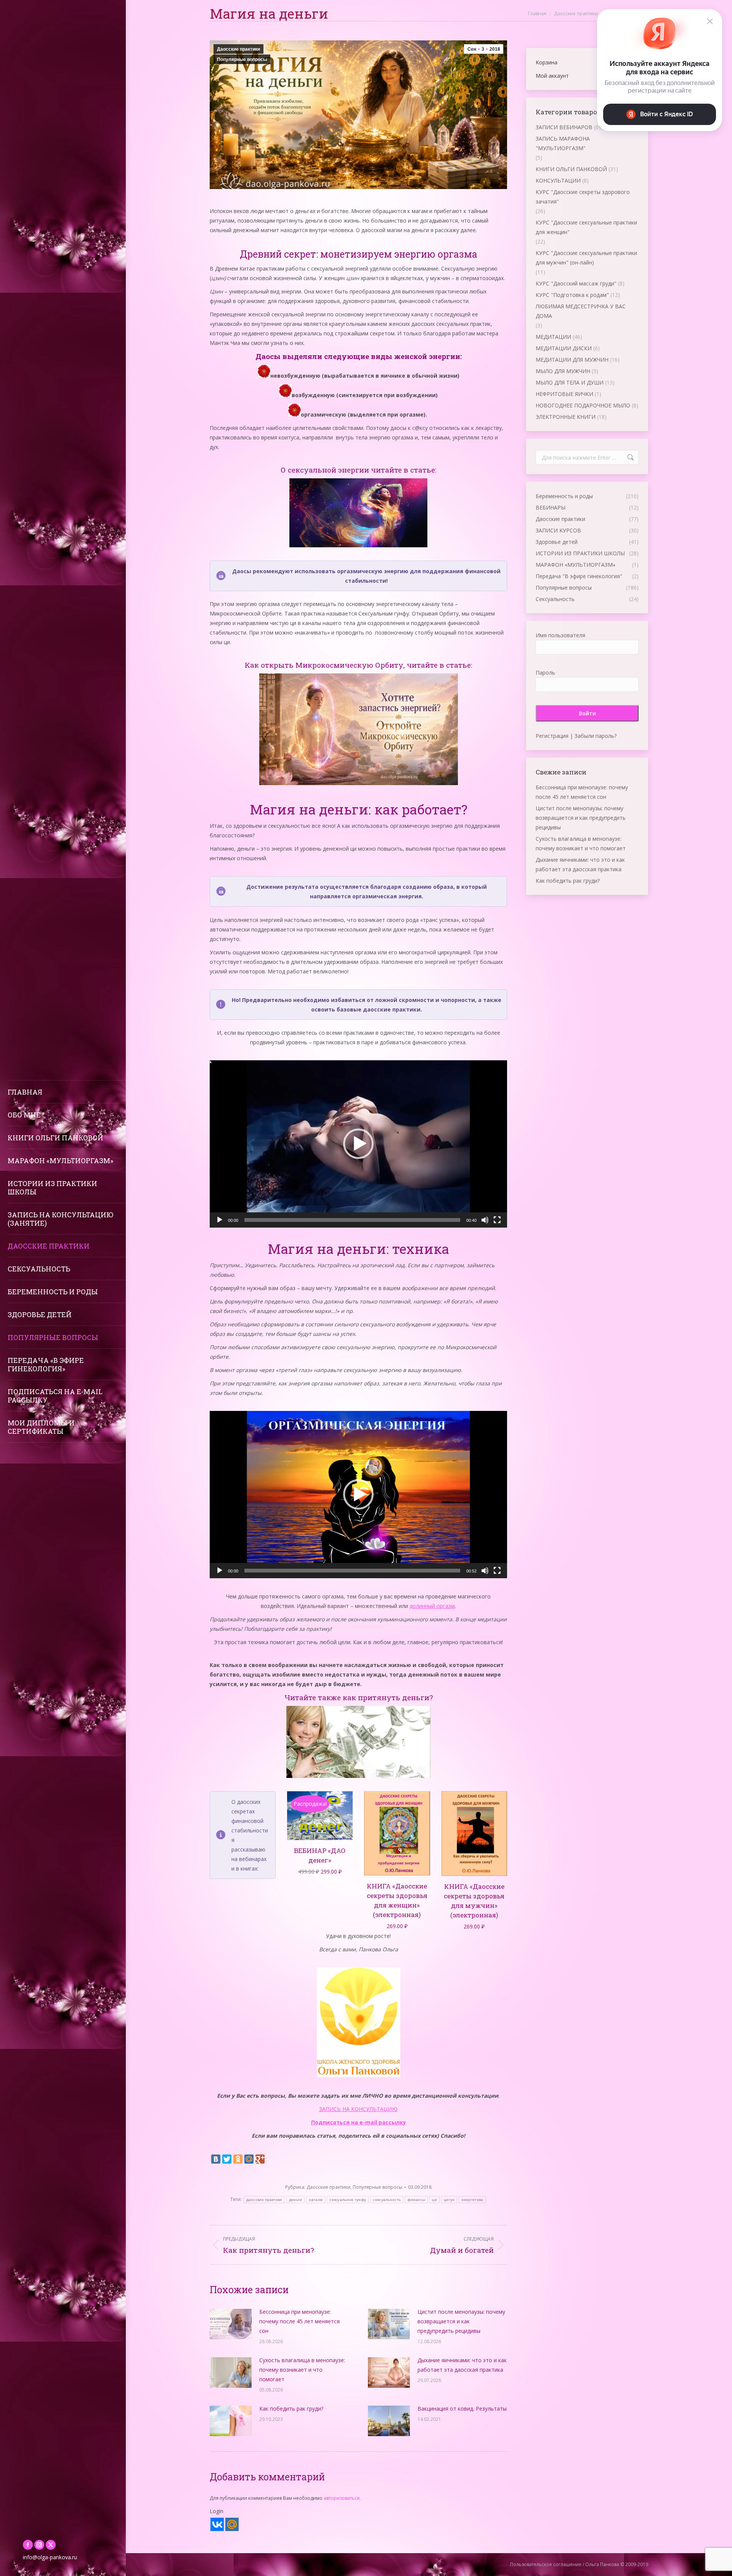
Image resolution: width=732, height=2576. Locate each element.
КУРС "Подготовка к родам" (572, 295)
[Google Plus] (260, 2159)
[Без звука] (485, 1220)
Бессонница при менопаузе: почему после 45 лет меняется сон (299, 2321)
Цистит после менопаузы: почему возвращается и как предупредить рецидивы (461, 2321)
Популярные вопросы (242, 59)
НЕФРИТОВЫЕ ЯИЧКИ (564, 394)
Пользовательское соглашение (546, 2564)
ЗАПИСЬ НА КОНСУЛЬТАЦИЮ (358, 2109)
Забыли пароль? (596, 736)
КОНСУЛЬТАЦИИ (558, 180)
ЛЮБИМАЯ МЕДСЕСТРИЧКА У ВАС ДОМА (581, 311)
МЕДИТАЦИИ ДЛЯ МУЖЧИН (572, 360)
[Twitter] (227, 2159)
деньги (296, 2200)
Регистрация (552, 736)
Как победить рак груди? (291, 2408)
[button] (358, 1144)
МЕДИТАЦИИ (553, 337)
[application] (358, 1144)
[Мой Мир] (249, 2159)
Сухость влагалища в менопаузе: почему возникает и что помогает (302, 2370)
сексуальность (387, 2200)
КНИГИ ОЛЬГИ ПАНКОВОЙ (571, 169)
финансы (416, 2200)
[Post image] (231, 2324)
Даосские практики (238, 49)
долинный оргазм (432, 1606)
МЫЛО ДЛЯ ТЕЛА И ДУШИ (570, 382)
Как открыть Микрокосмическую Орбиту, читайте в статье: (359, 665)
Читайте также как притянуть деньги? (359, 1697)
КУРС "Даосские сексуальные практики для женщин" (586, 227)
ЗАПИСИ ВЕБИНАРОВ (564, 127)
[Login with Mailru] (232, 2524)
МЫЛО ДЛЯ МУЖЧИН (563, 371)
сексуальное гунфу (348, 2200)
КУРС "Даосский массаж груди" (576, 283)
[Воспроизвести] (220, 1220)
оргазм (316, 2200)
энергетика (472, 2200)
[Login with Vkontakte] (217, 2524)
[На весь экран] (497, 1220)
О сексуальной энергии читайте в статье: (359, 470)
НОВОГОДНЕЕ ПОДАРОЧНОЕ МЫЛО (583, 405)
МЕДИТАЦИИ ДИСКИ (564, 348)
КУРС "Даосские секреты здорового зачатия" (583, 197)
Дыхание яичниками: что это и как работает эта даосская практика (462, 2365)
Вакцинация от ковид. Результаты (462, 2408)
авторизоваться (342, 2498)
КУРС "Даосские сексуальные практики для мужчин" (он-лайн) (586, 258)
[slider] (352, 1220)
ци (434, 2200)
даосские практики (264, 2200)
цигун (449, 2200)
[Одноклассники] (238, 2159)
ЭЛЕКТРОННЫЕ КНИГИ (566, 417)
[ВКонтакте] (216, 2159)
